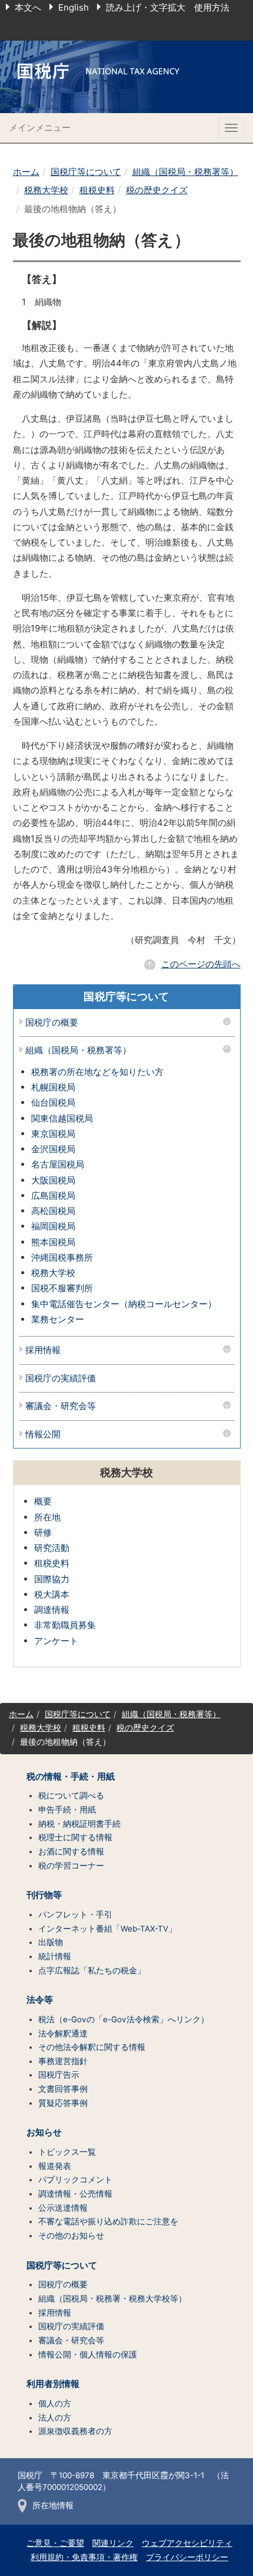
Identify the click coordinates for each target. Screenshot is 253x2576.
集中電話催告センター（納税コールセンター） (124, 1304)
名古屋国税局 (58, 1164)
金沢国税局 (53, 1149)
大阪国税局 (53, 1180)
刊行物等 (44, 1895)
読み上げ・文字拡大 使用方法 (168, 7)
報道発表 (55, 2166)
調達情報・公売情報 (75, 2194)
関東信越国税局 (62, 1118)
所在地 (47, 1517)
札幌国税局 (53, 1087)
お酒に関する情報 (71, 1851)
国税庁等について (86, 172)
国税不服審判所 (62, 1288)
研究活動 (52, 1548)
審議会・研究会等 (61, 1406)
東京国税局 (53, 1134)
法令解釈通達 (63, 2033)
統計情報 (55, 1956)
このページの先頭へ (201, 964)
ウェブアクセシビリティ (187, 2543)
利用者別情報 (53, 2384)
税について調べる (71, 1795)
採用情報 (43, 1350)
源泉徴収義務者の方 (75, 2431)
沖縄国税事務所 (62, 1257)
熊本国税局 (53, 1242)
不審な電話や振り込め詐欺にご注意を (108, 2221)
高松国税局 (53, 1211)
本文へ (28, 7)
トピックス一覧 (67, 2152)
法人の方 (55, 2418)
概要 (43, 1501)
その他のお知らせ (71, 2236)
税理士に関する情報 (75, 1837)
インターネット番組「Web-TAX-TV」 (107, 1929)
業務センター (58, 1319)
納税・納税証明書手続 (79, 1824)
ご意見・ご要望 (55, 2543)
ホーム (26, 172)
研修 (43, 1532)
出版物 (51, 1942)
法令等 (40, 2000)
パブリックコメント (75, 2180)
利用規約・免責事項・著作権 (84, 2557)
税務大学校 (46, 190)
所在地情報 (53, 2505)
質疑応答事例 (63, 2103)
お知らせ (44, 2132)
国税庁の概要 (52, 1023)
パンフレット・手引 (75, 1914)
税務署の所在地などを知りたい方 (97, 1072)
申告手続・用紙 (67, 1810)
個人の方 (55, 2403)
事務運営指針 (63, 2061)
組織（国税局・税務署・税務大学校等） (112, 2299)
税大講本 (52, 1594)
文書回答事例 (63, 2089)
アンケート (56, 1641)
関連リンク (113, 2543)
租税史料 (97, 190)
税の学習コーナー (71, 1866)
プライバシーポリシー (187, 2557)
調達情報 (52, 1610)
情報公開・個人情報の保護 (88, 2355)
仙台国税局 (53, 1102)
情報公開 (43, 1435)
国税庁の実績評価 (61, 1379)
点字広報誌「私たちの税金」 (92, 1970)
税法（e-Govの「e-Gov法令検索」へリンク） (124, 2019)
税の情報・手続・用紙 (71, 1777)
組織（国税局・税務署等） (185, 172)
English (74, 7)
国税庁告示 (59, 2075)
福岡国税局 (53, 1226)
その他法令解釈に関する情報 (92, 2047)
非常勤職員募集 (65, 1625)
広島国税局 (53, 1196)
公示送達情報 (63, 2208)
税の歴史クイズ (157, 190)
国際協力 (52, 1579)
